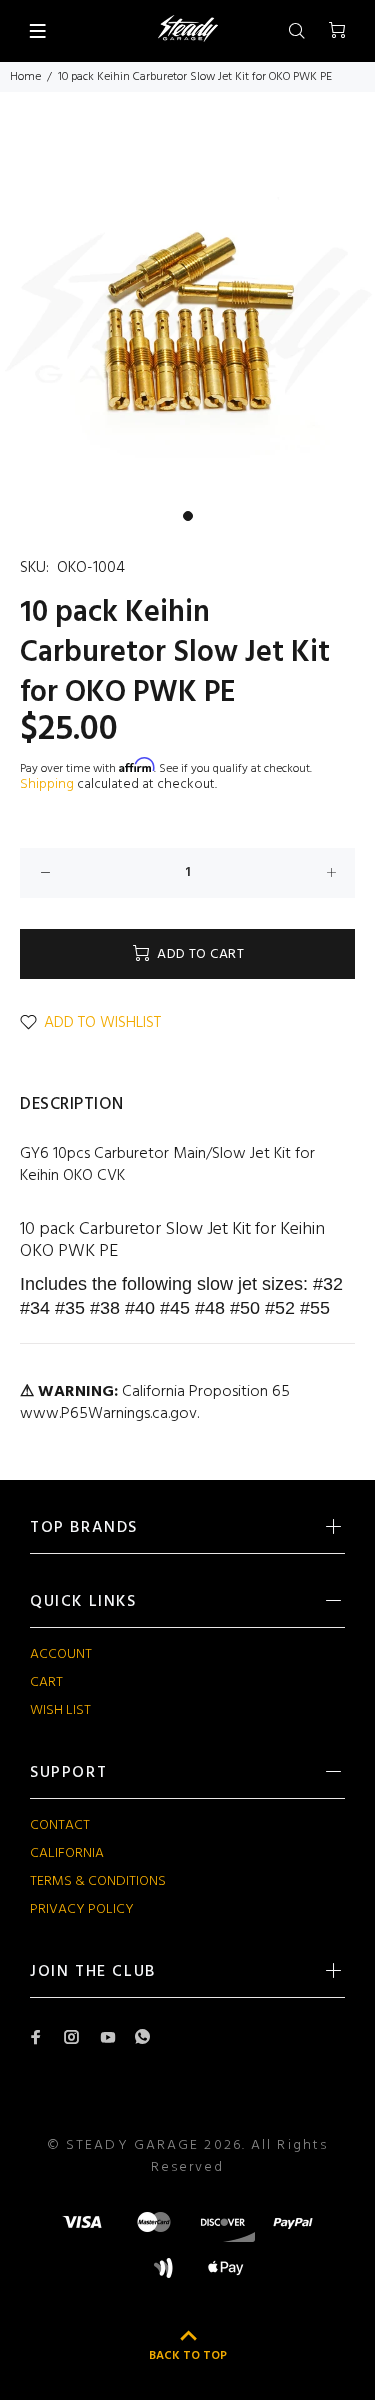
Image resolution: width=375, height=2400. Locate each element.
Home (25, 77)
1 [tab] (188, 516)
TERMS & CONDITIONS (98, 1881)
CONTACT (60, 1825)
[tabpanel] (187, 312)
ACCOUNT (61, 1654)
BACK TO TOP (188, 2356)
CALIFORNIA (67, 1853)
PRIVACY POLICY (82, 1909)
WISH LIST (60, 1710)
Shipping (47, 784)
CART (46, 1682)
